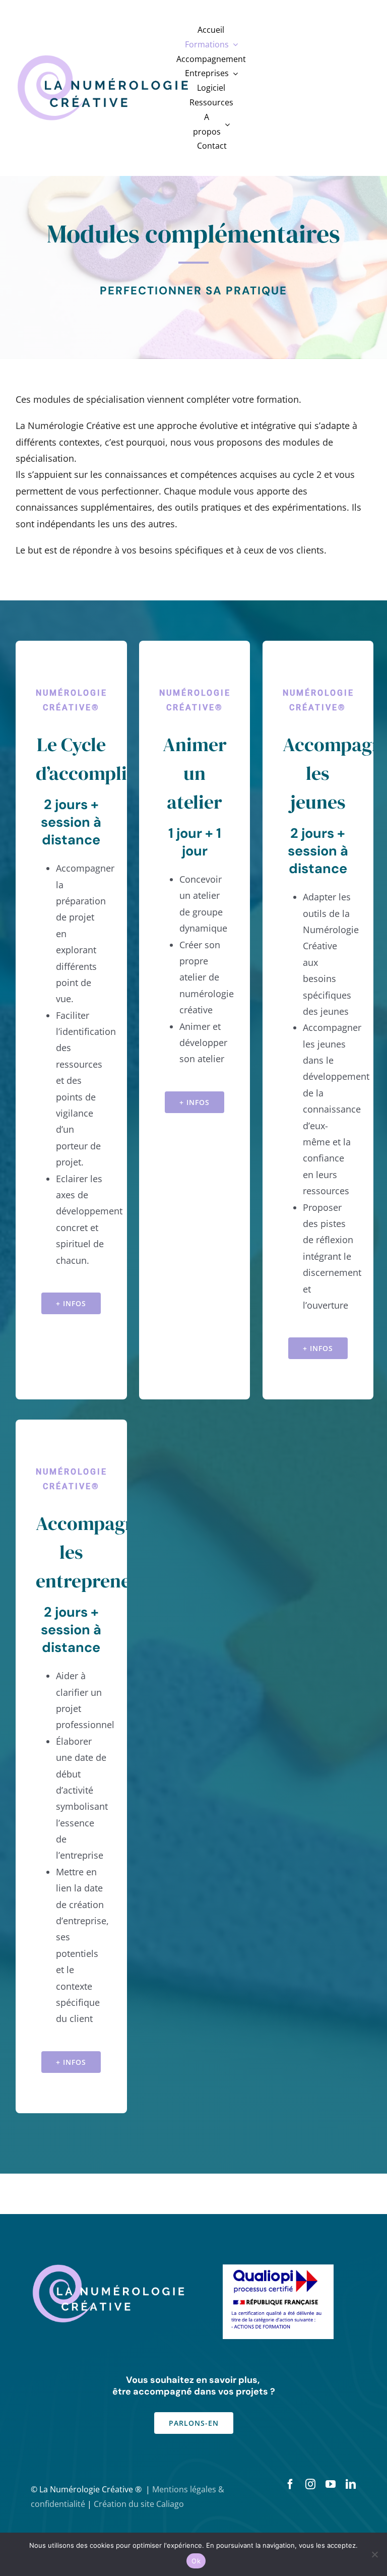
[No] (374, 2554)
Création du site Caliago (139, 2504)
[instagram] (310, 2484)
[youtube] (331, 2484)
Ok (196, 2561)
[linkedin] (351, 2484)
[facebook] (290, 2484)
